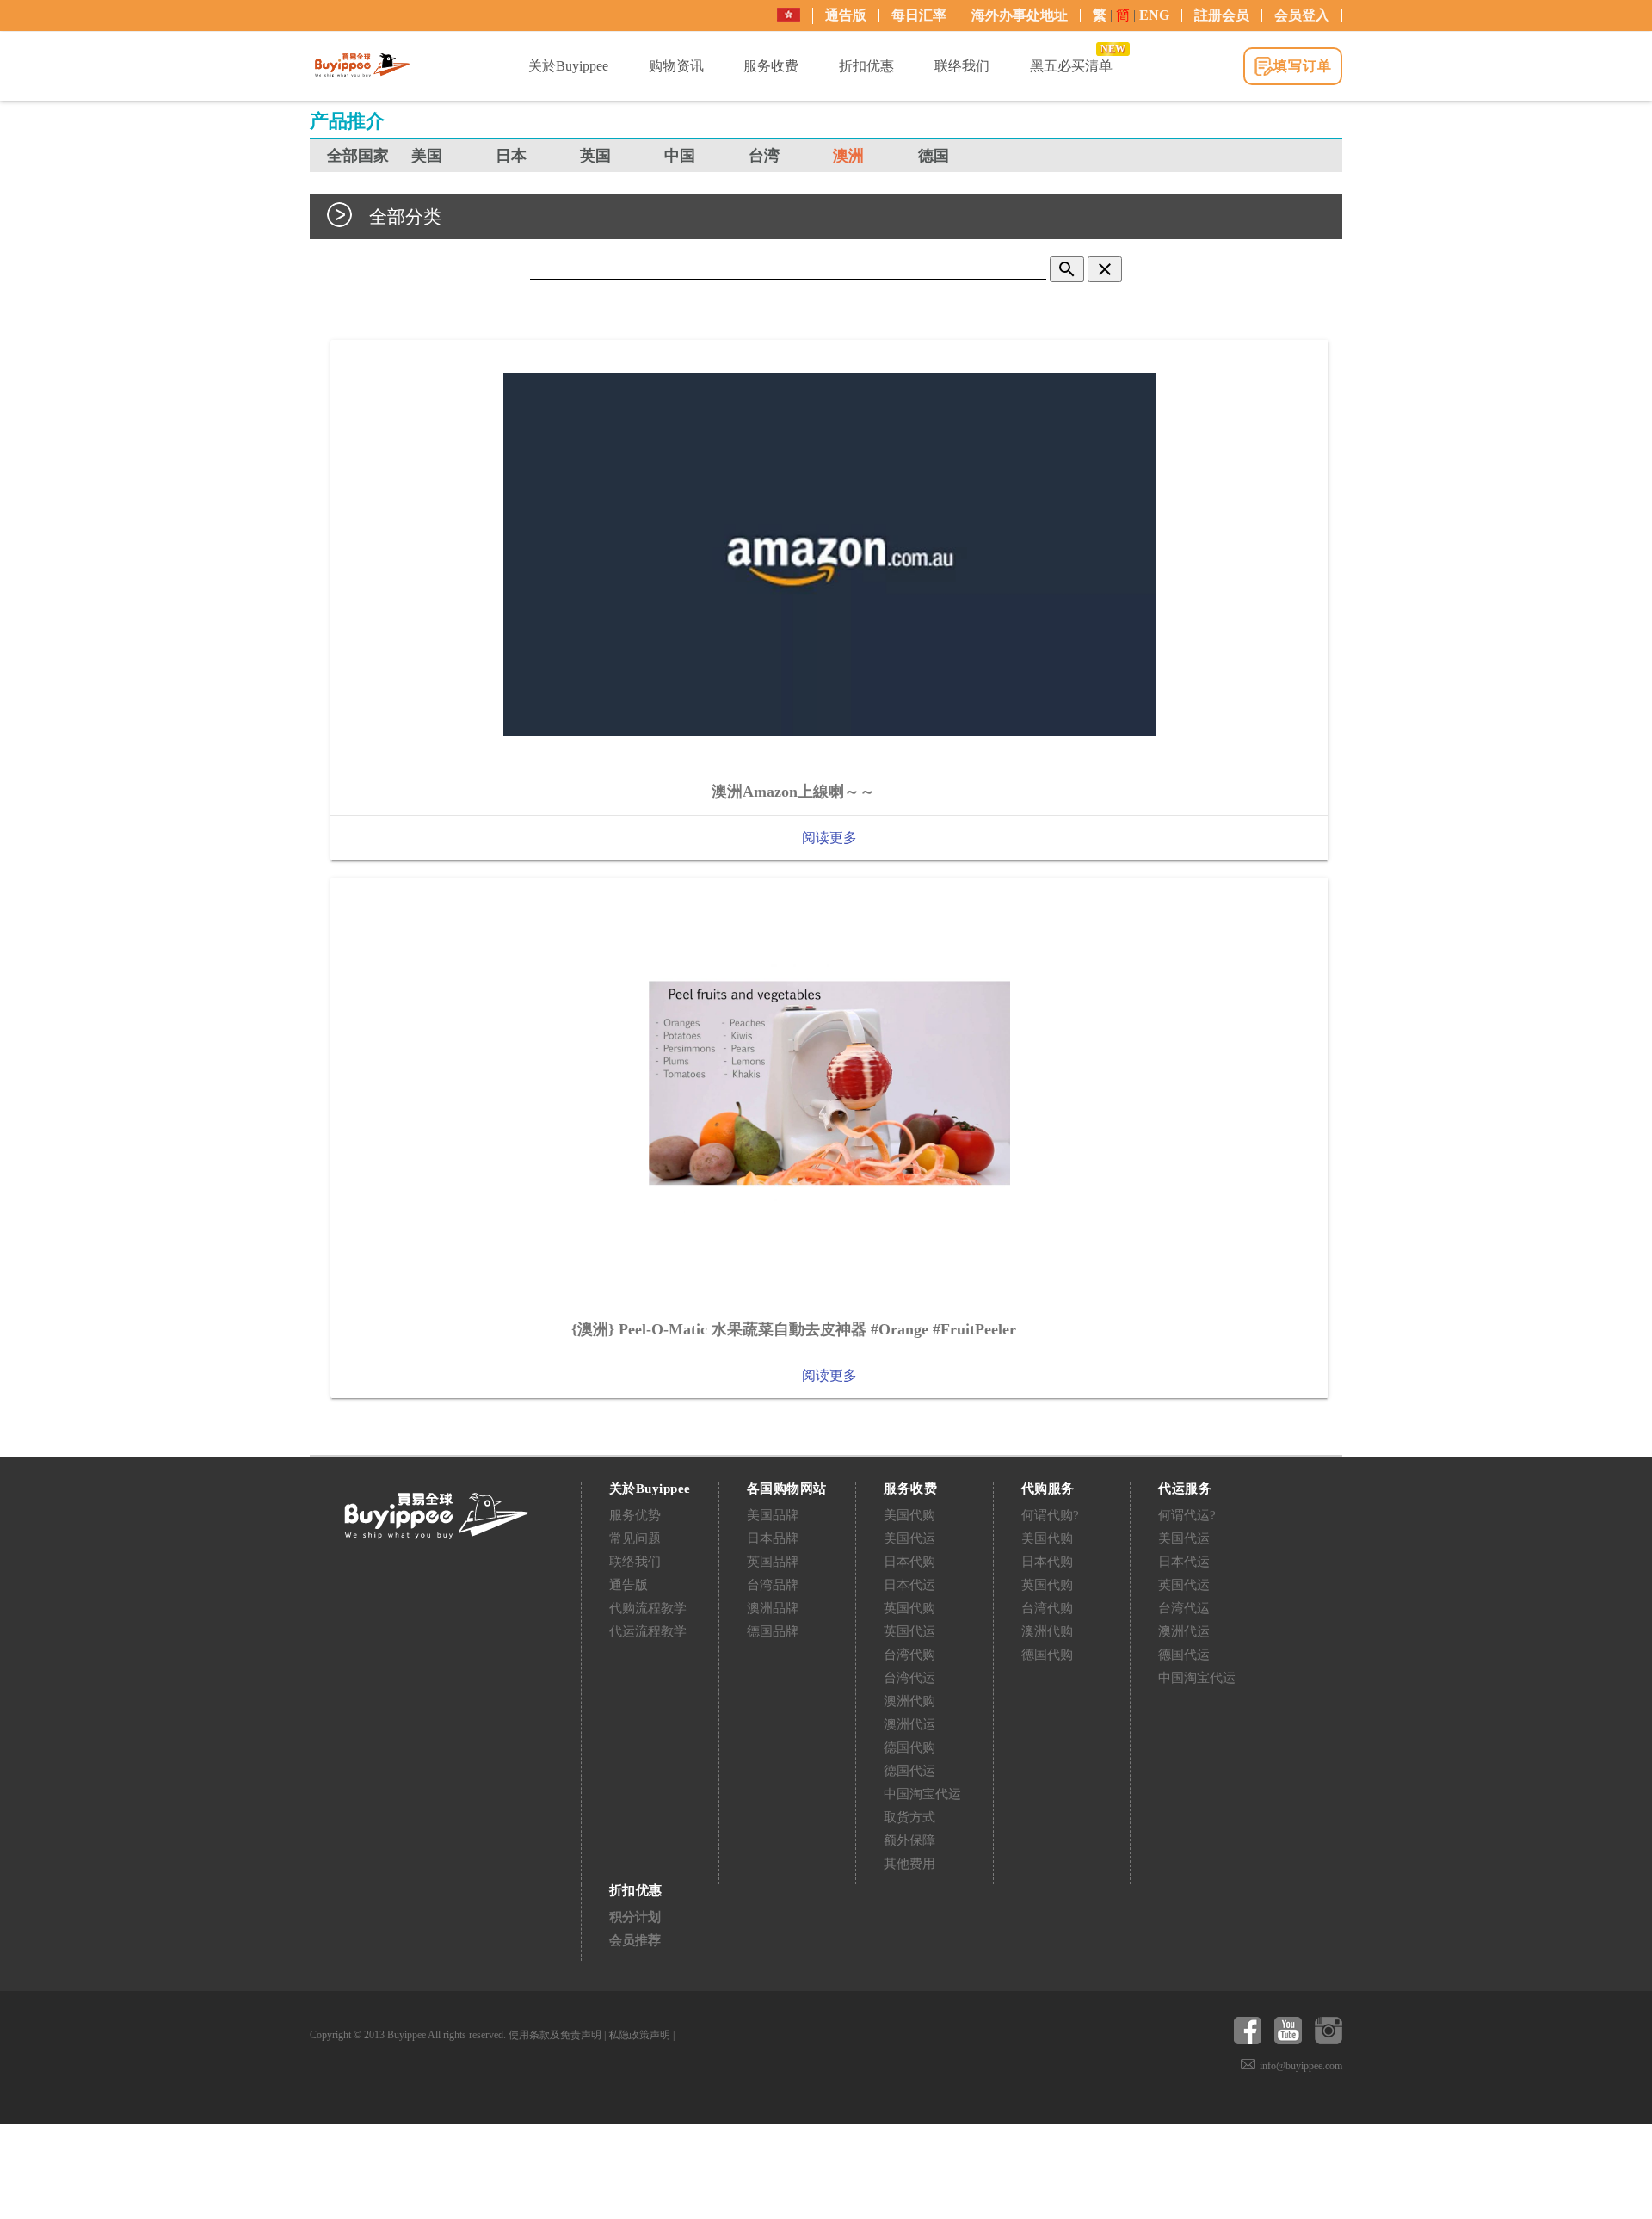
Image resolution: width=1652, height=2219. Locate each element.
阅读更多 (829, 838)
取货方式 (909, 1817)
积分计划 (635, 1917)
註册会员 (1222, 15)
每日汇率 (919, 15)
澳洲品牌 (773, 1608)
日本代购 (909, 1562)
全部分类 (405, 216)
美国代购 (909, 1515)
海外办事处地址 (1020, 15)
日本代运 (909, 1585)
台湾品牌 (773, 1585)
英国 (595, 156)
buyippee (362, 65)
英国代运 (909, 1631)
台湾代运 (909, 1678)
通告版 (846, 15)
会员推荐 (635, 1940)
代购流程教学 (648, 1608)
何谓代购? (1050, 1515)
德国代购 (909, 1747)
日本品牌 (773, 1538)
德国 (934, 156)
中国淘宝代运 (922, 1794)
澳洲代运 (909, 1724)
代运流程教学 (648, 1631)
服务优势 (635, 1515)
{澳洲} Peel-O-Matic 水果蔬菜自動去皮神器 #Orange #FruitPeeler (794, 1329)
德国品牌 (773, 1631)
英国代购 (909, 1608)
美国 (427, 156)
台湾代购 (909, 1655)
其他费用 (909, 1864)
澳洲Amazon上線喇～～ (793, 792)
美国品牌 (773, 1515)
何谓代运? (1187, 1515)
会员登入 (1302, 15)
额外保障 (909, 1840)
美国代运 (909, 1538)
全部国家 (358, 156)
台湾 (764, 156)
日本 (511, 156)
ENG (1154, 15)
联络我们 (635, 1562)
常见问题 (635, 1538)
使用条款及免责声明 (555, 2035)
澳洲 (848, 156)
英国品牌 (773, 1562)
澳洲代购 (909, 1701)
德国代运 (909, 1771)
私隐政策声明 (639, 2035)
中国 (680, 156)
